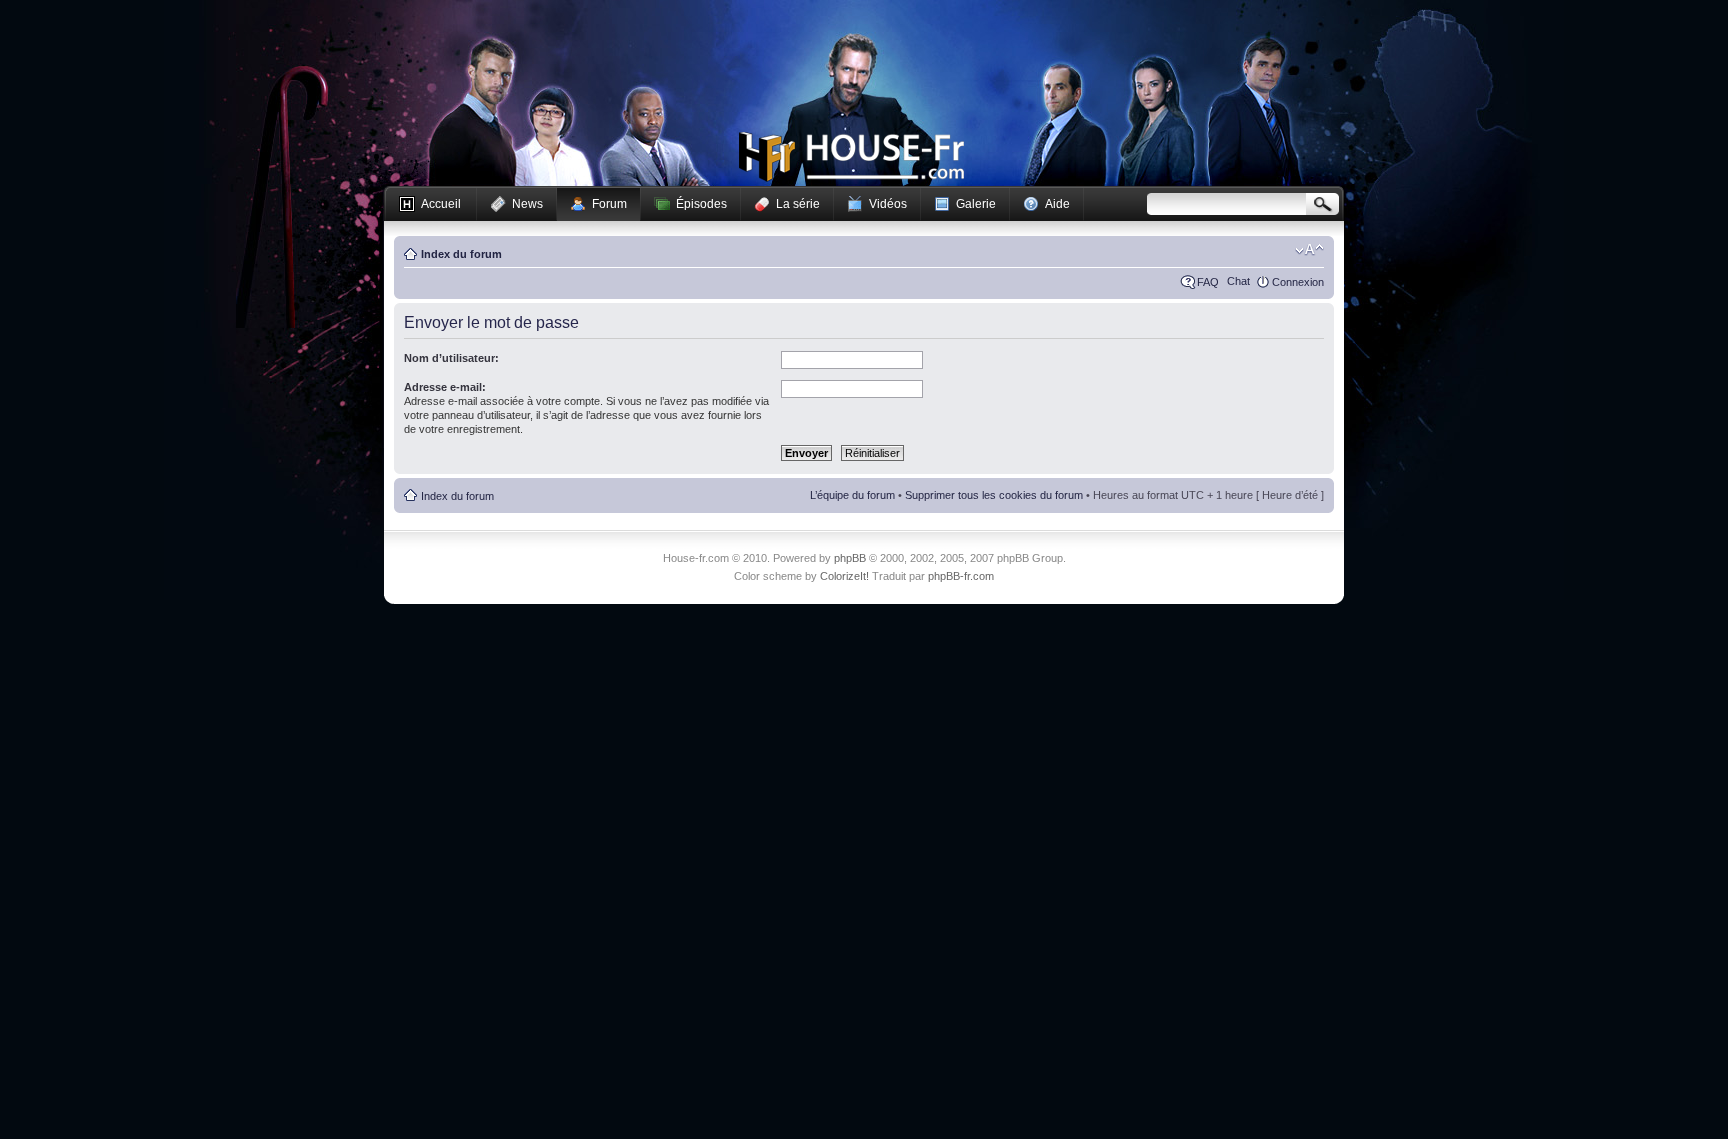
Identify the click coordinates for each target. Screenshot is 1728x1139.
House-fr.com (851, 157)
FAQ (1208, 282)
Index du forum (461, 254)
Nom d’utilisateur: (451, 358)
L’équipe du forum (852, 495)
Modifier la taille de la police (1309, 250)
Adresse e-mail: (445, 387)
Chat (1238, 281)
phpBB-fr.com (961, 576)
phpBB (850, 558)
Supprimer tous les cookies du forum (994, 495)
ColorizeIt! (844, 576)
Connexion (1298, 282)
